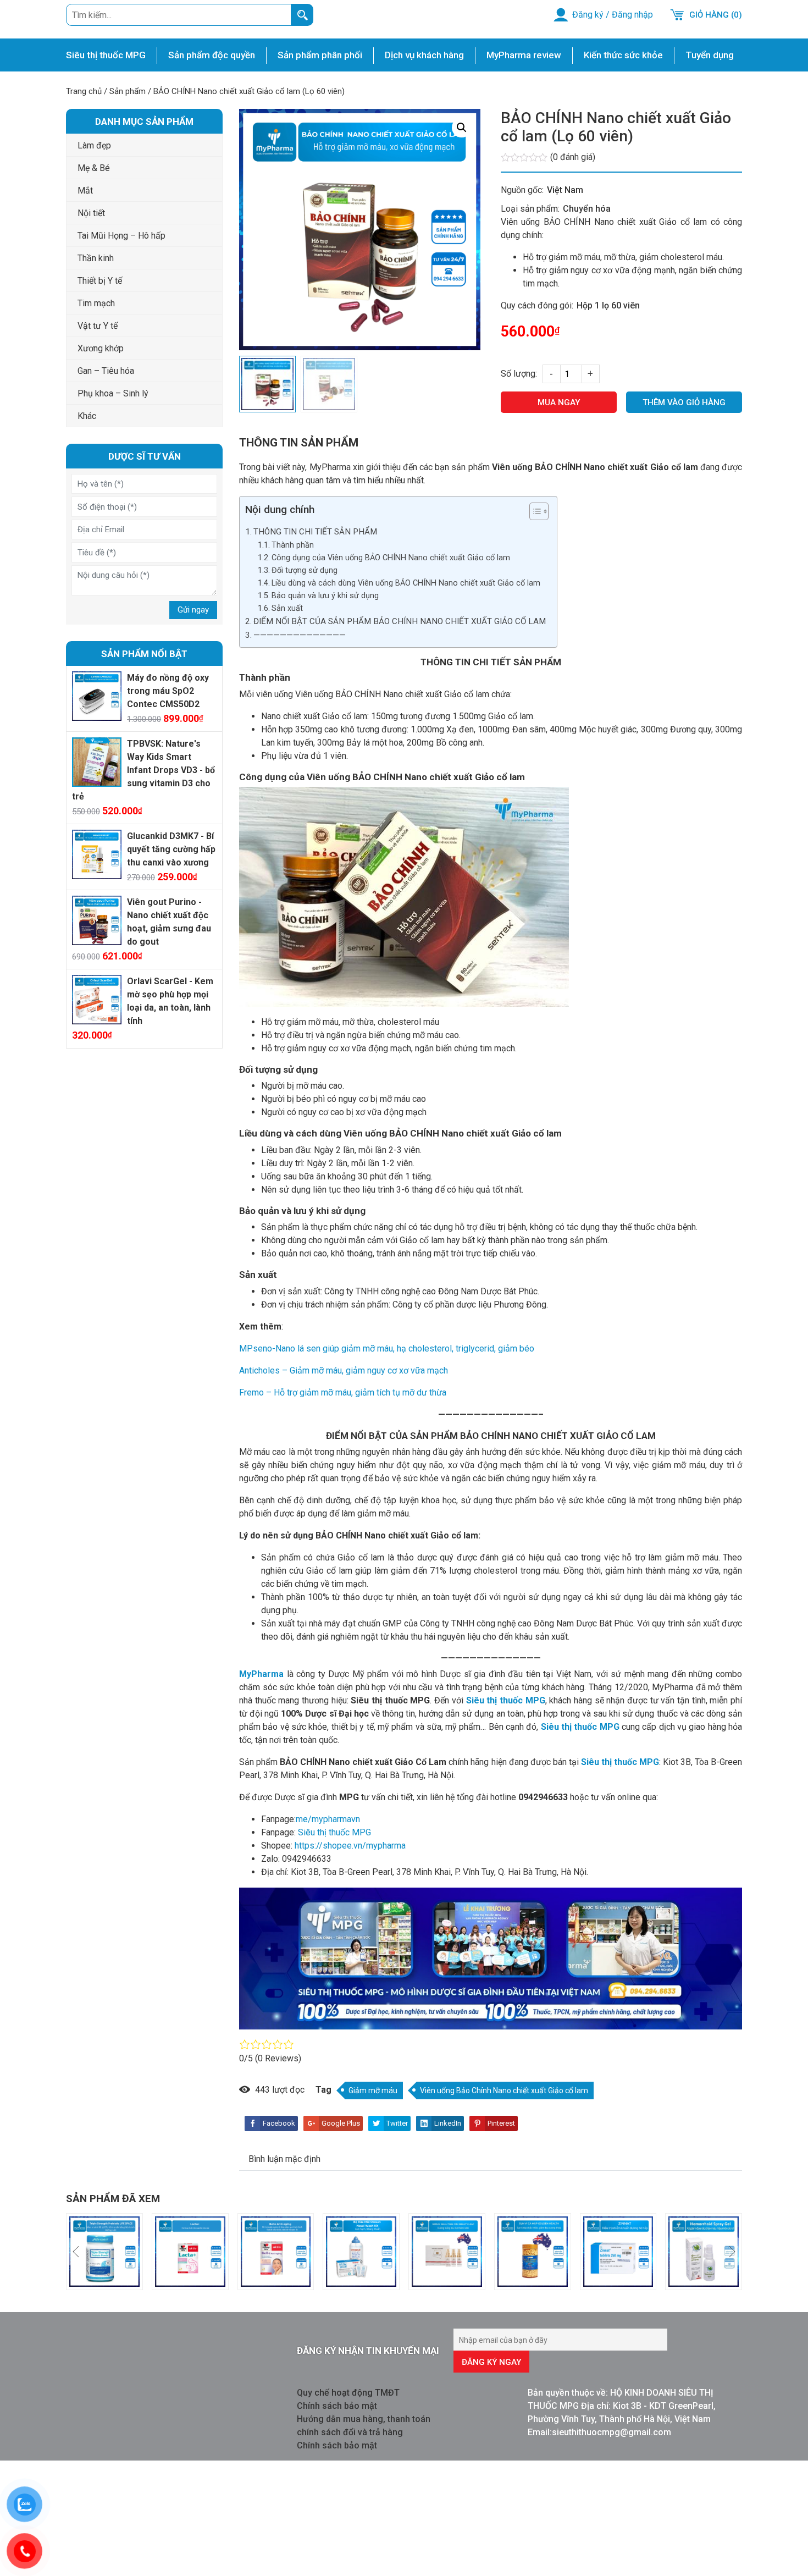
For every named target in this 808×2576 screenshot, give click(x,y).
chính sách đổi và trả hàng (350, 2432)
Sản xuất (287, 608)
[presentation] (76, 2252)
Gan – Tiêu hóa (106, 371)
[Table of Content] (539, 511)
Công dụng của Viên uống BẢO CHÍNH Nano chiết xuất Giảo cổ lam (391, 558)
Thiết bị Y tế (100, 281)
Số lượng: (519, 374)
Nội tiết (91, 213)
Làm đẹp (94, 145)
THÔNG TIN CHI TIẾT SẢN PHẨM (315, 532)
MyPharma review (524, 55)
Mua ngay (559, 402)
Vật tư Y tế (98, 326)
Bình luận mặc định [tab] (284, 2159)
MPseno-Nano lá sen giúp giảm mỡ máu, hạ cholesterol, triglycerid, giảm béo (387, 1348)
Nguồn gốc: (522, 190)
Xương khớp (101, 348)
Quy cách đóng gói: (537, 305)
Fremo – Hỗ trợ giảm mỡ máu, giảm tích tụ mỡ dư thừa (343, 1392)
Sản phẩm (128, 91)
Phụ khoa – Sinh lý (113, 393)
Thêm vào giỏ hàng (684, 402)
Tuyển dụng (710, 55)
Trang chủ (84, 91)
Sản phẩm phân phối (320, 55)
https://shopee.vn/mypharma (349, 1846)
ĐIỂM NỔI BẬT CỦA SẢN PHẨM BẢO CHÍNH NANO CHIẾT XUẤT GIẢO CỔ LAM (400, 621)
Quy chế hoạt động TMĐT (348, 2393)
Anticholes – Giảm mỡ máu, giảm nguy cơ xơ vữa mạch (344, 1370)
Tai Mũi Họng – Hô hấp (121, 236)
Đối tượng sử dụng (305, 570)
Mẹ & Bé (94, 168)
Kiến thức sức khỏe (623, 55)
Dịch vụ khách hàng (424, 55)
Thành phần (293, 545)
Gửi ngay (193, 610)
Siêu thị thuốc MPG (106, 55)
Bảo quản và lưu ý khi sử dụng (325, 596)
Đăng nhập (632, 15)
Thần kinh (96, 258)
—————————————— (300, 635)
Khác (87, 416)
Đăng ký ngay (491, 2362)
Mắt (85, 191)
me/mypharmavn (328, 1819)
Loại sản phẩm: (530, 209)
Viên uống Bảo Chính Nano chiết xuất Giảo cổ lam (504, 2090)
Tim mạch (96, 303)
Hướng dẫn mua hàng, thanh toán (364, 2419)
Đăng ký (588, 15)
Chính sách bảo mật (337, 2406)
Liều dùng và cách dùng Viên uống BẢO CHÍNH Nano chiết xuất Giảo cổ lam (406, 583)
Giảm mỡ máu (373, 2090)
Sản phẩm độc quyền (212, 55)
